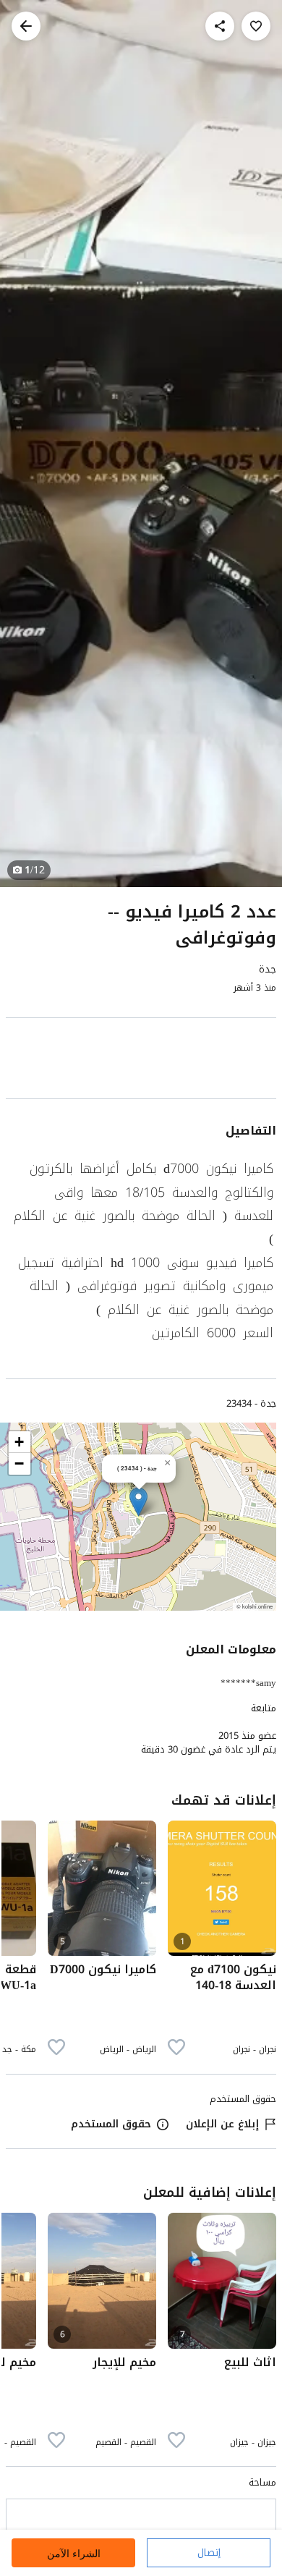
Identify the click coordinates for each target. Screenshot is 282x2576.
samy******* (248, 1683)
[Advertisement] (141, 1061)
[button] (138, 1502)
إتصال (209, 2552)
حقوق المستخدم (111, 2124)
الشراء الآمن (74, 2553)
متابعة (264, 1708)
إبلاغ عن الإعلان (222, 2124)
